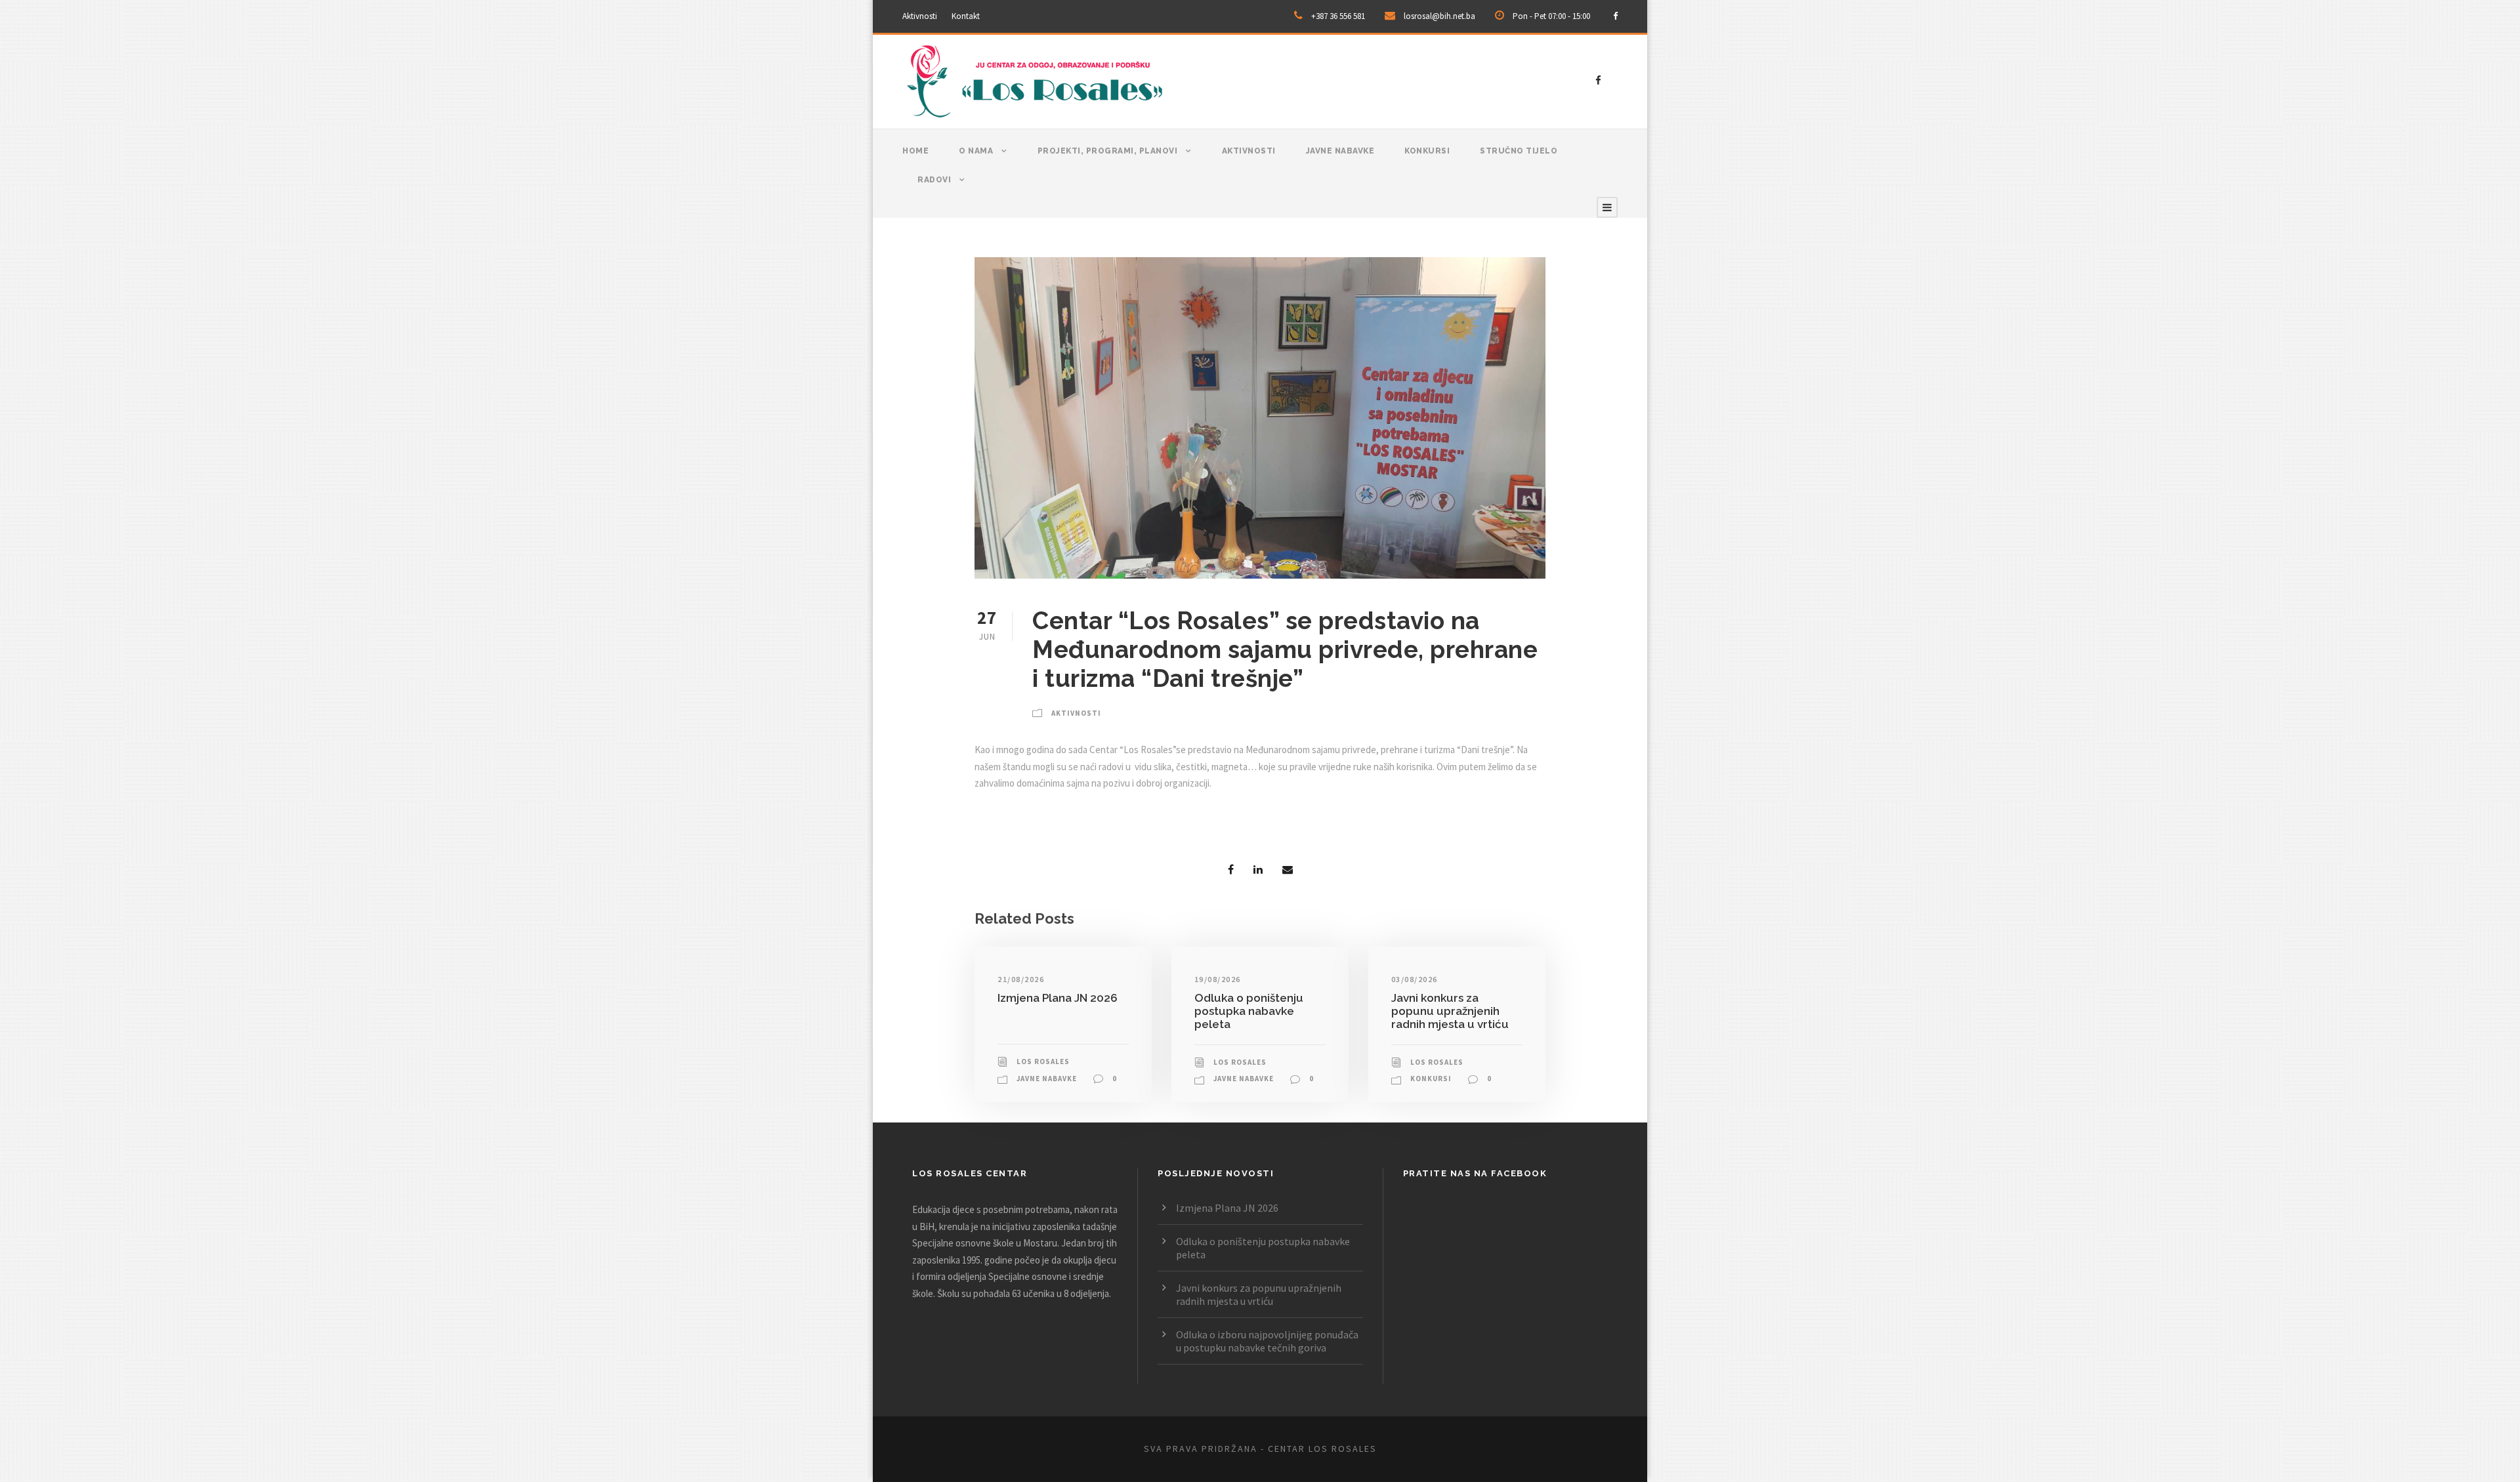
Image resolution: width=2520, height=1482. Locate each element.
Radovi (934, 180)
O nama (976, 151)
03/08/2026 (1415, 979)
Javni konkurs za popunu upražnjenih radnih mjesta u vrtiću (1450, 1011)
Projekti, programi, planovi (1108, 151)
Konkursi (1427, 151)
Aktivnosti (920, 16)
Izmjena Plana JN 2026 (1058, 998)
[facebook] (1615, 16)
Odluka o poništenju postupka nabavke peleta (1249, 1011)
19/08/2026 (1218, 979)
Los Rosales (1043, 1061)
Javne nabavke (1340, 151)
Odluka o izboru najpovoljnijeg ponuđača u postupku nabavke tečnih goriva (1267, 1341)
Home (915, 151)
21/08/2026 (1021, 979)
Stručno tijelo (1519, 151)
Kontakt (966, 16)
